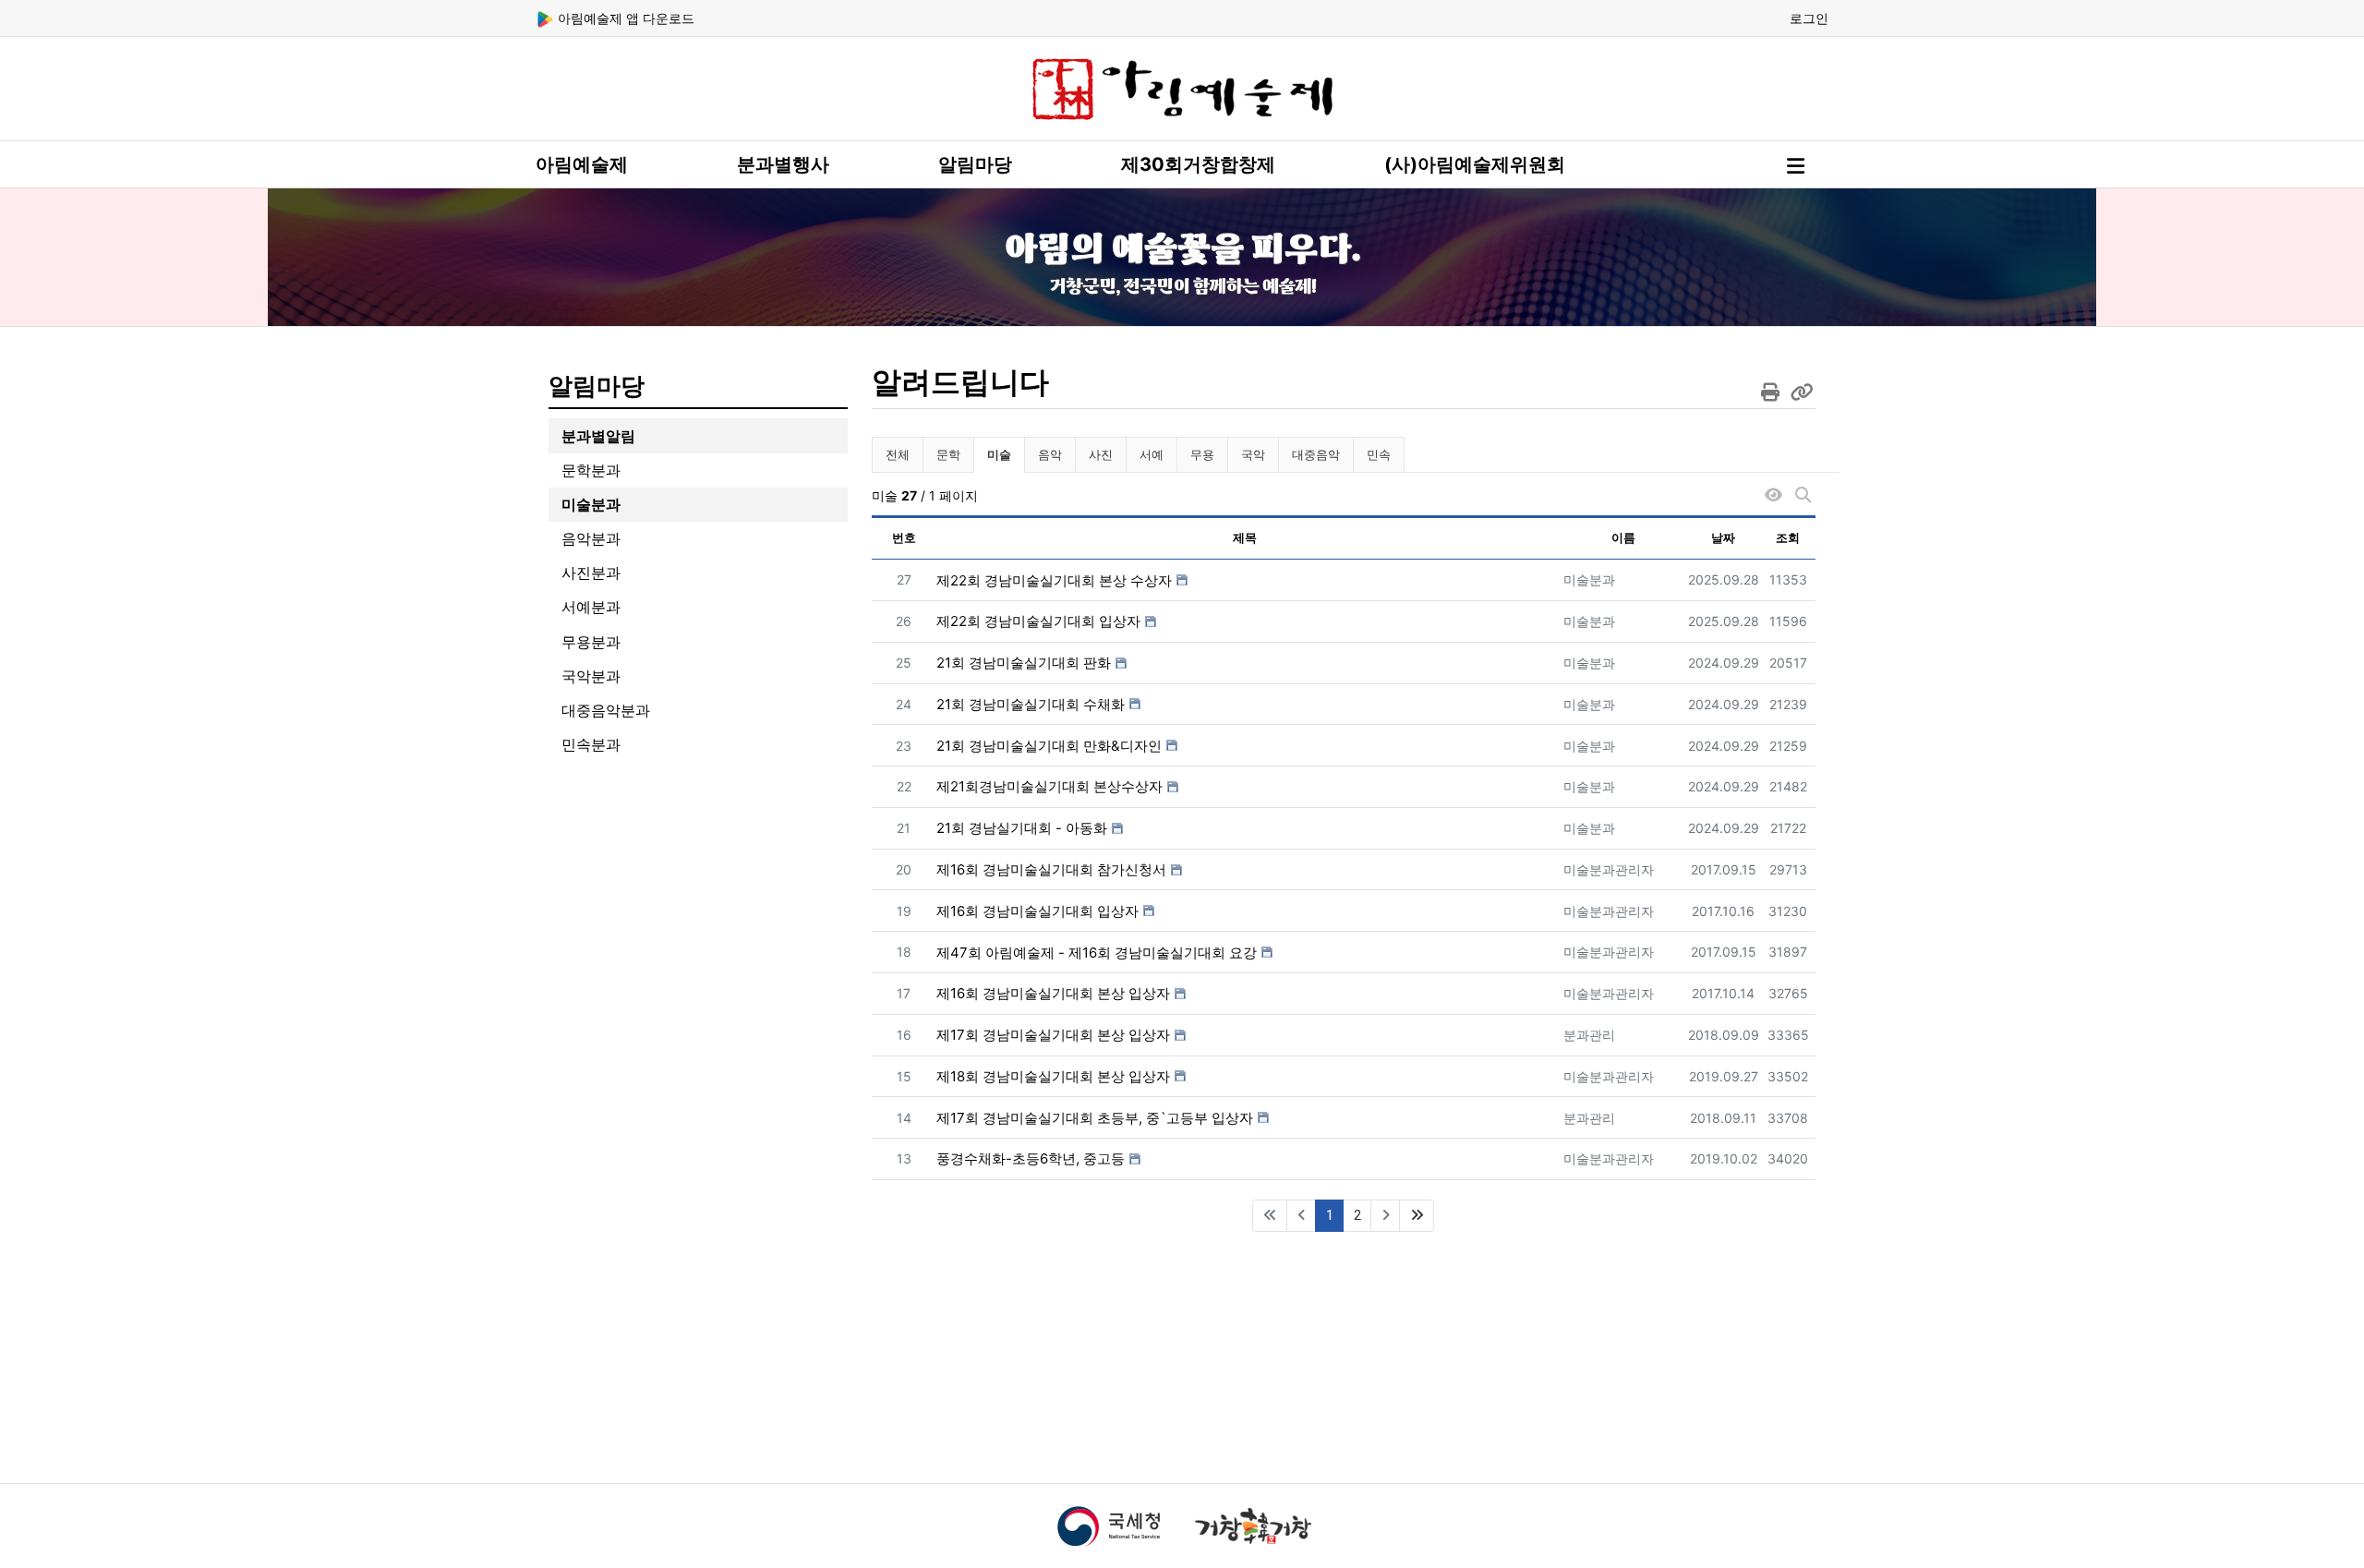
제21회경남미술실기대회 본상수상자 (1049, 786)
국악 (1253, 454)
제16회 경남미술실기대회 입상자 (1037, 911)
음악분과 (591, 538)
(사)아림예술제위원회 (1475, 164)
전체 (898, 454)
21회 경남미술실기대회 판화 (1024, 663)
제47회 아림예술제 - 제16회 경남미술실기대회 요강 (1097, 953)
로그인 (1809, 18)
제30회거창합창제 (1198, 164)
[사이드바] (1796, 166)
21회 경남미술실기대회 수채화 (1031, 704)
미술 (1006, 454)
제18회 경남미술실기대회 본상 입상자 (1053, 1076)
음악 (1050, 454)
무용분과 (591, 642)
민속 (1379, 454)
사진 (1101, 454)
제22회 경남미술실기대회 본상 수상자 (1054, 580)
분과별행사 (783, 164)
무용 (1202, 454)
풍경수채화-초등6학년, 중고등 (1031, 1158)
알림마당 (975, 164)
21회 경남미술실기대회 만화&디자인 (1049, 746)
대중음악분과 (606, 710)
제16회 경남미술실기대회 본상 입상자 (1053, 993)
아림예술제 (582, 164)
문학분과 (591, 470)
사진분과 (591, 573)
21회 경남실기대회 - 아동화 (1022, 828)
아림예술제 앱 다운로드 (624, 18)
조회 (1788, 537)
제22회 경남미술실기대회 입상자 (1038, 621)
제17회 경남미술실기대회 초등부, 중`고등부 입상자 (1095, 1118)
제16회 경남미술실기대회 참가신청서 (1051, 869)
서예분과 (591, 607)
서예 (1152, 454)
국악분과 (591, 676)
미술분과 (591, 504)
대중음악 (1316, 454)
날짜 (1723, 537)
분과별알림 (598, 436)
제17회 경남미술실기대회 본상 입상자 (1053, 1035)
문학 (948, 454)
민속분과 (591, 744)
